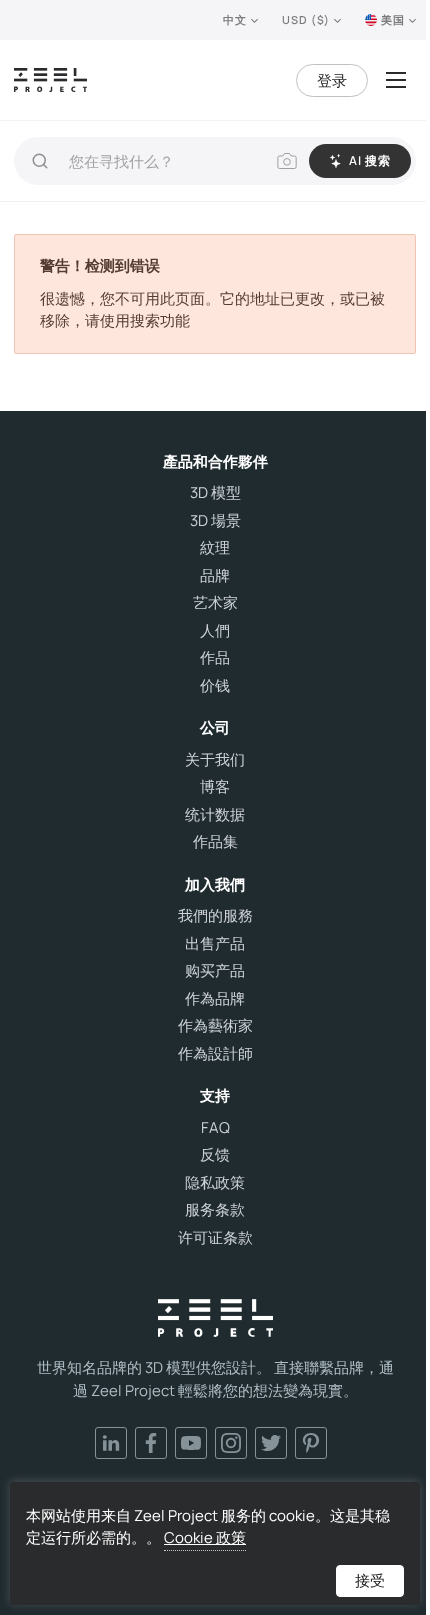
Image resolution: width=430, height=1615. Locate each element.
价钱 (215, 686)
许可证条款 (215, 1238)
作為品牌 (215, 999)
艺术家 (215, 603)
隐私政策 (215, 1183)
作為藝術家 (215, 1026)
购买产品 (215, 971)
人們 (215, 631)
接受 (370, 1580)
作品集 (215, 842)
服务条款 (215, 1210)
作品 (215, 658)
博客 (215, 787)
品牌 (215, 576)
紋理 (215, 548)
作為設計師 (215, 1054)
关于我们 (215, 760)
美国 (393, 19)
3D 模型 (215, 493)
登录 (332, 80)
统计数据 (215, 815)
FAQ (215, 1128)
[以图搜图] (287, 161)
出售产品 (215, 944)
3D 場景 (215, 521)
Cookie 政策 (205, 1537)
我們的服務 (215, 916)
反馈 (215, 1155)
